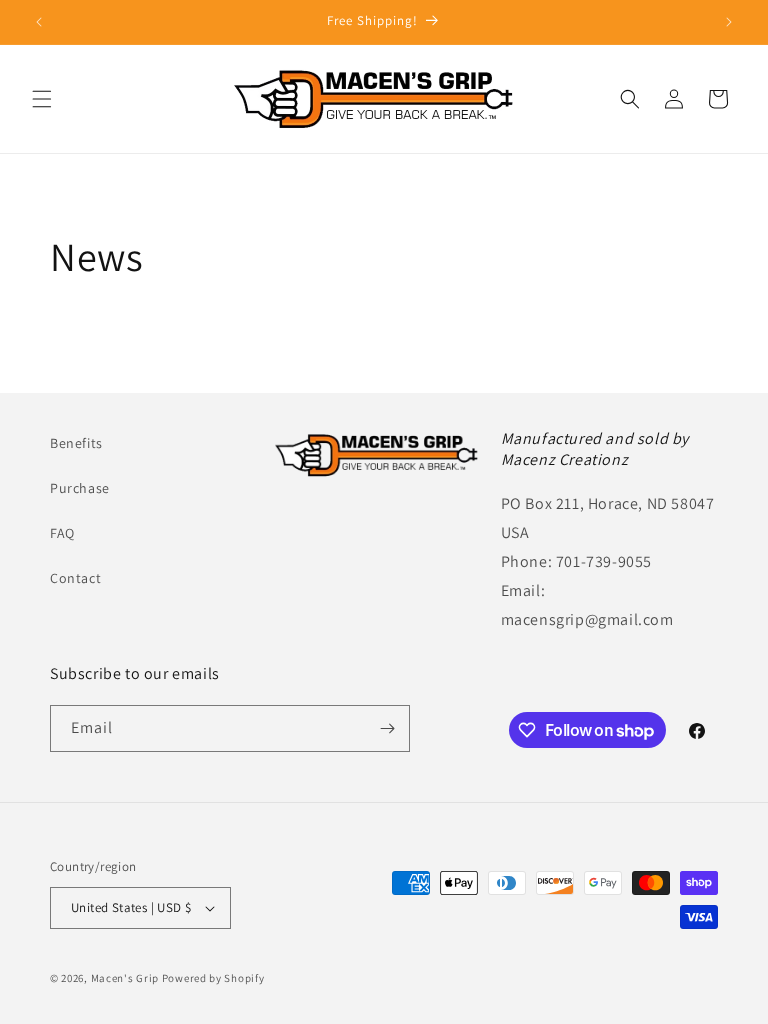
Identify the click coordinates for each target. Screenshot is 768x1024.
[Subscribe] (387, 728)
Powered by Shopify (213, 978)
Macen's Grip (125, 978)
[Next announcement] (729, 22)
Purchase (80, 488)
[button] (42, 99)
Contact (75, 578)
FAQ (62, 533)
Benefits (76, 443)
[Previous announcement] (39, 22)
